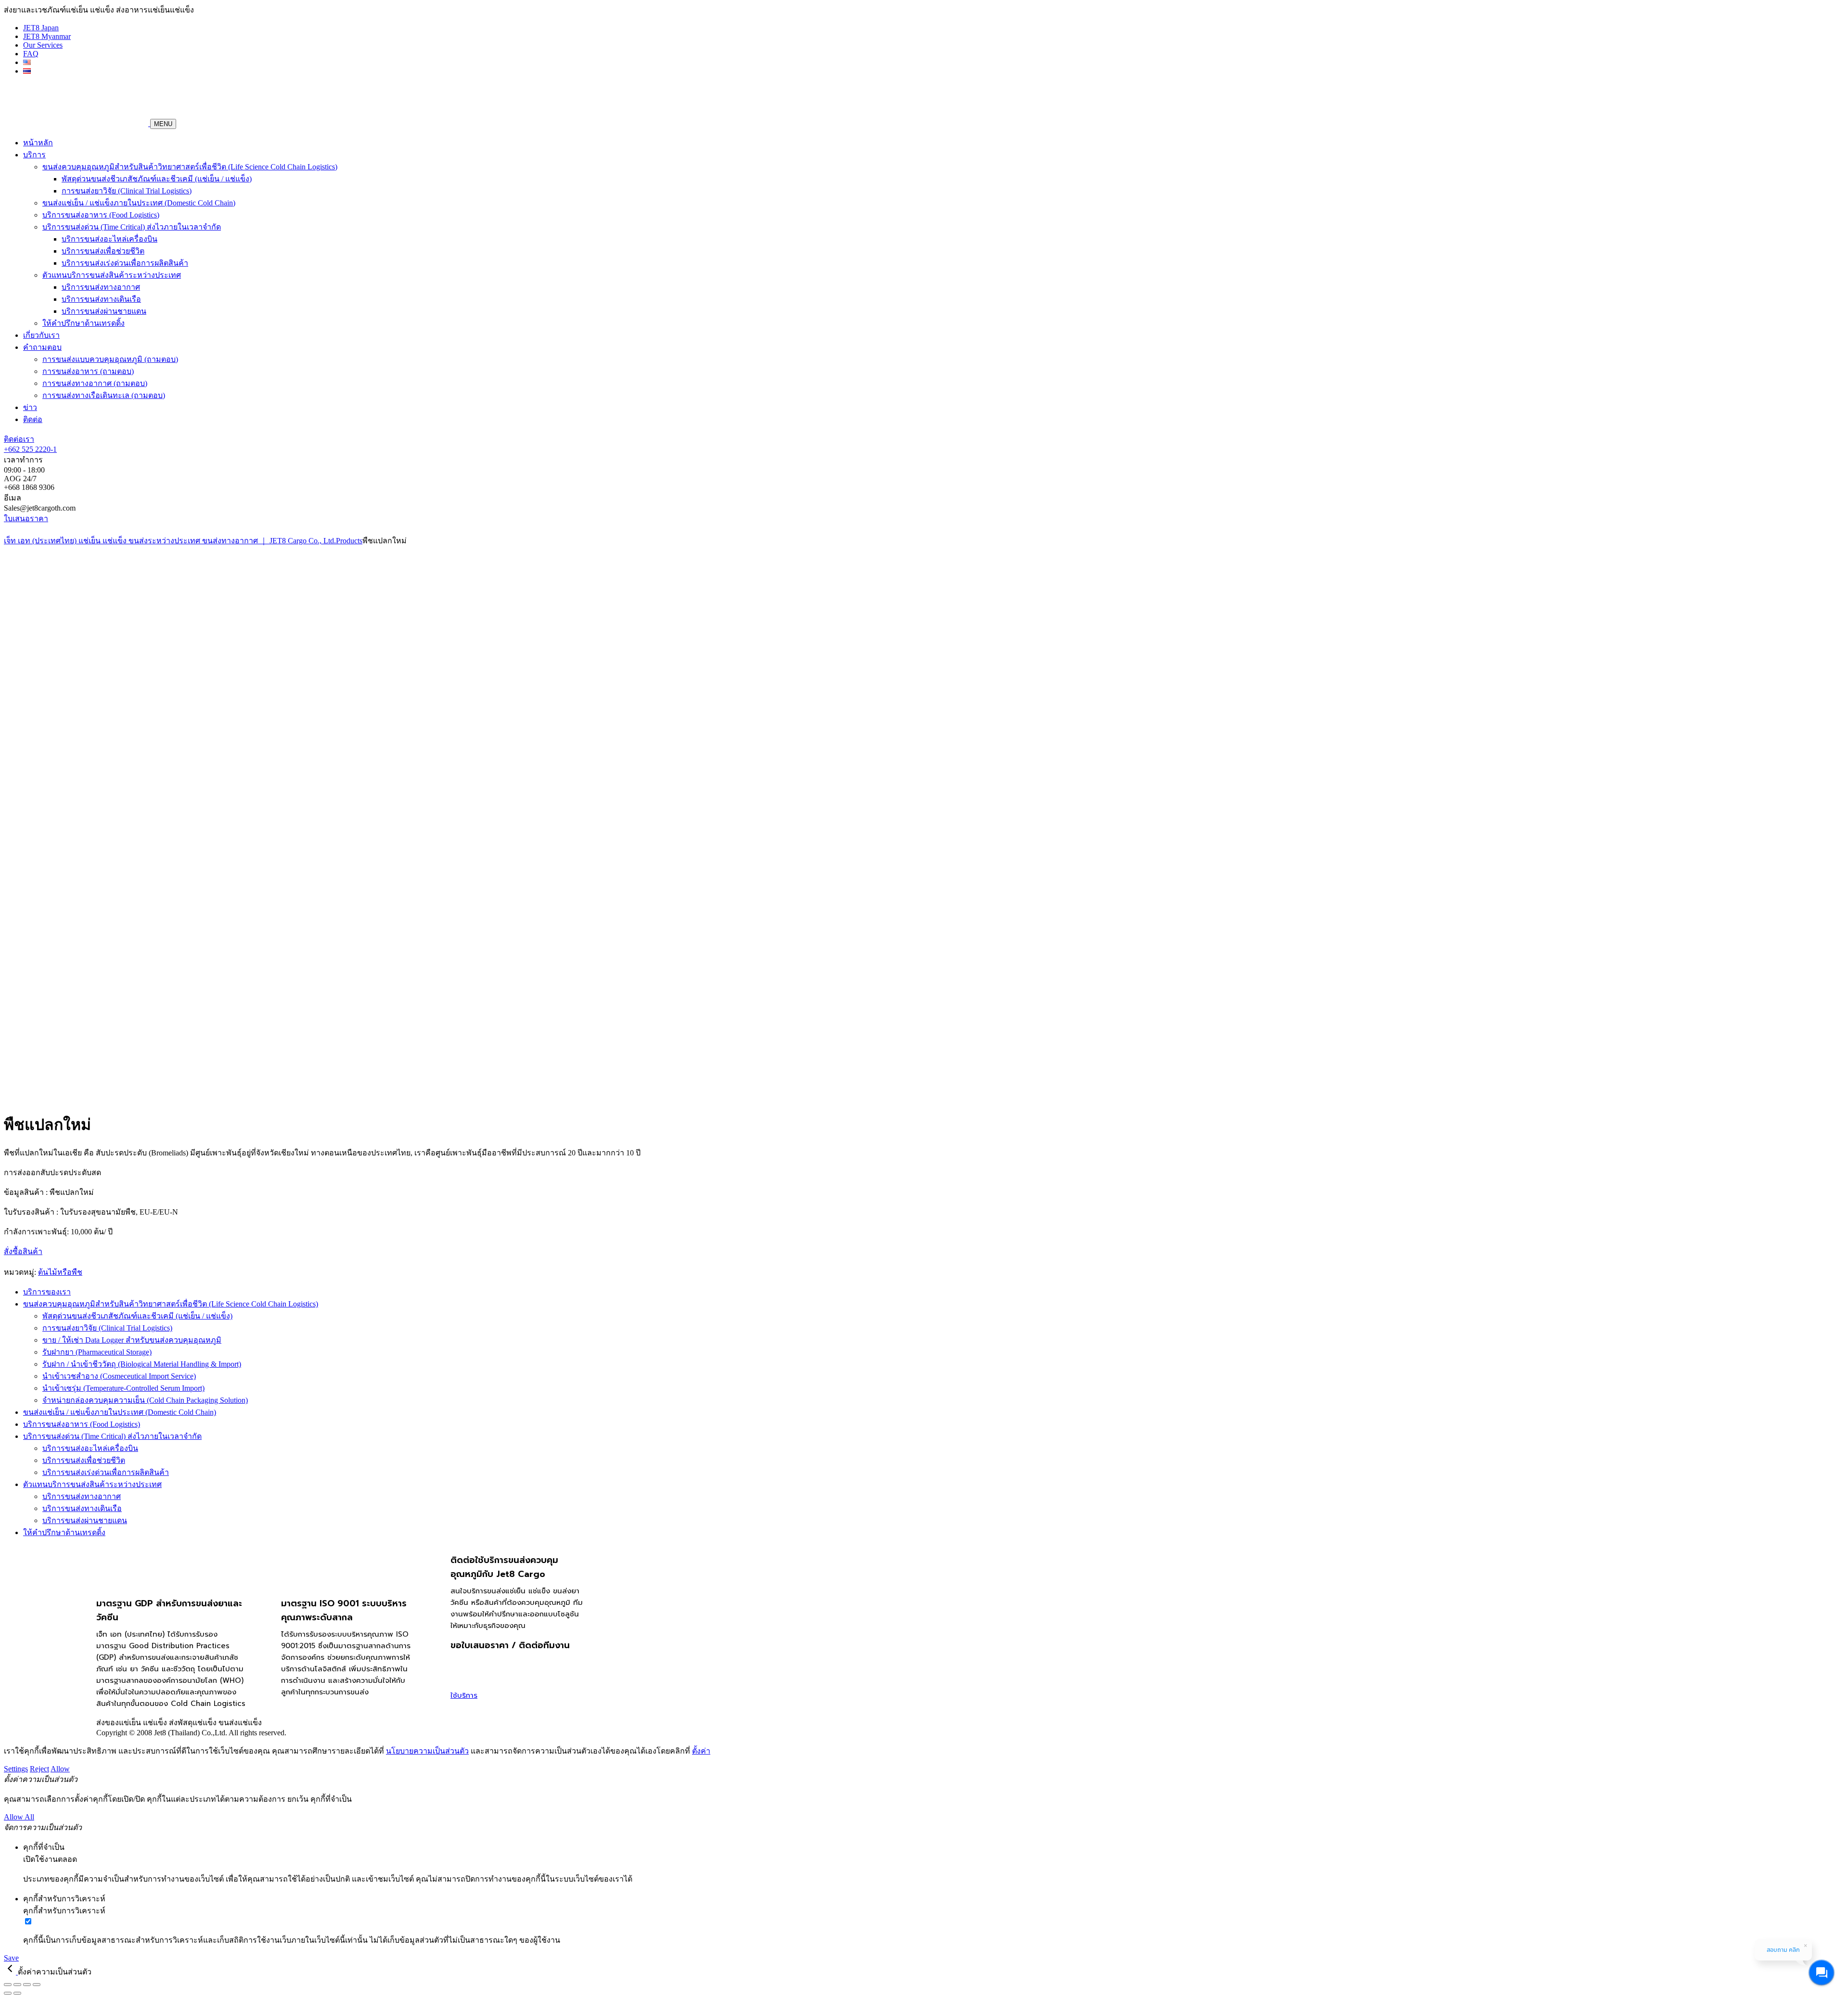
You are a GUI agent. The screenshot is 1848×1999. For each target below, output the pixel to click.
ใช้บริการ (464, 1695)
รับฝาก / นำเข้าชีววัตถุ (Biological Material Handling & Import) (142, 1364)
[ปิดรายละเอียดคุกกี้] (11, 1972)
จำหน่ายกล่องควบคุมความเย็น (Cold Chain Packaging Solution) (145, 1400)
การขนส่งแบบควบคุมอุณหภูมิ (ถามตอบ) (110, 359)
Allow (60, 1769)
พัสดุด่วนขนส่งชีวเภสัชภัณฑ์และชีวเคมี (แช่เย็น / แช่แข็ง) (157, 179)
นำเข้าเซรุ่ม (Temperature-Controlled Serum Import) (123, 1388)
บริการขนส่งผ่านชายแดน (104, 311)
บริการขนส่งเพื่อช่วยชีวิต (103, 251)
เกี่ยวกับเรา (41, 335)
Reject (39, 1769)
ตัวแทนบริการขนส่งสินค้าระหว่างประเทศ (112, 275)
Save (11, 1958)
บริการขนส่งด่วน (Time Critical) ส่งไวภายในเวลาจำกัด (132, 227)
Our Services (43, 45)
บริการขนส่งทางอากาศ (101, 287)
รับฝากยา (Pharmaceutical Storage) (97, 1352)
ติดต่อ (33, 419)
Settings (16, 1769)
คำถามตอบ (42, 347)
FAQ (31, 54)
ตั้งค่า (701, 1751)
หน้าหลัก (38, 143)
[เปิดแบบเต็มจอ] (17, 1985)
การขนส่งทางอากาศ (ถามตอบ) (95, 383)
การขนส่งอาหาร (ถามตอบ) (88, 371)
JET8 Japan (41, 28)
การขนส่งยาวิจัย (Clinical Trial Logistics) (127, 191)
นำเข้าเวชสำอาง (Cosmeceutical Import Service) (119, 1376)
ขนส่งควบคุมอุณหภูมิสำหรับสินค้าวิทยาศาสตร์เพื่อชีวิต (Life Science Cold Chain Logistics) (190, 167)
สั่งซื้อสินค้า (23, 1251)
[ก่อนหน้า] (8, 1993)
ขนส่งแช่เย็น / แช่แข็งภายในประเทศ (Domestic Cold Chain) (139, 203)
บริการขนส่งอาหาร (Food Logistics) (101, 215)
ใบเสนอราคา (26, 519)
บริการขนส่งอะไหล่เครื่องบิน (109, 239)
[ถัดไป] (17, 1993)
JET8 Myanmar (47, 36)
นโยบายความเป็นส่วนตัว (427, 1751)
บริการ (34, 155)
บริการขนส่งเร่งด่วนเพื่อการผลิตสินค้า (125, 263)
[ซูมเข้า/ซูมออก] (8, 1985)
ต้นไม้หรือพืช (60, 1272)
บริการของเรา (47, 1292)
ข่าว (30, 407)
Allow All (19, 1817)
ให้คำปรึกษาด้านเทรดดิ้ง (83, 323)
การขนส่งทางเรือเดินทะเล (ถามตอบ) (104, 395)
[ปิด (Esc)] (37, 1985)
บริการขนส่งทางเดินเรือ (101, 299)
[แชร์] (27, 1985)
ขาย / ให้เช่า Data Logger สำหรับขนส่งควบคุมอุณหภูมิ (132, 1340)
